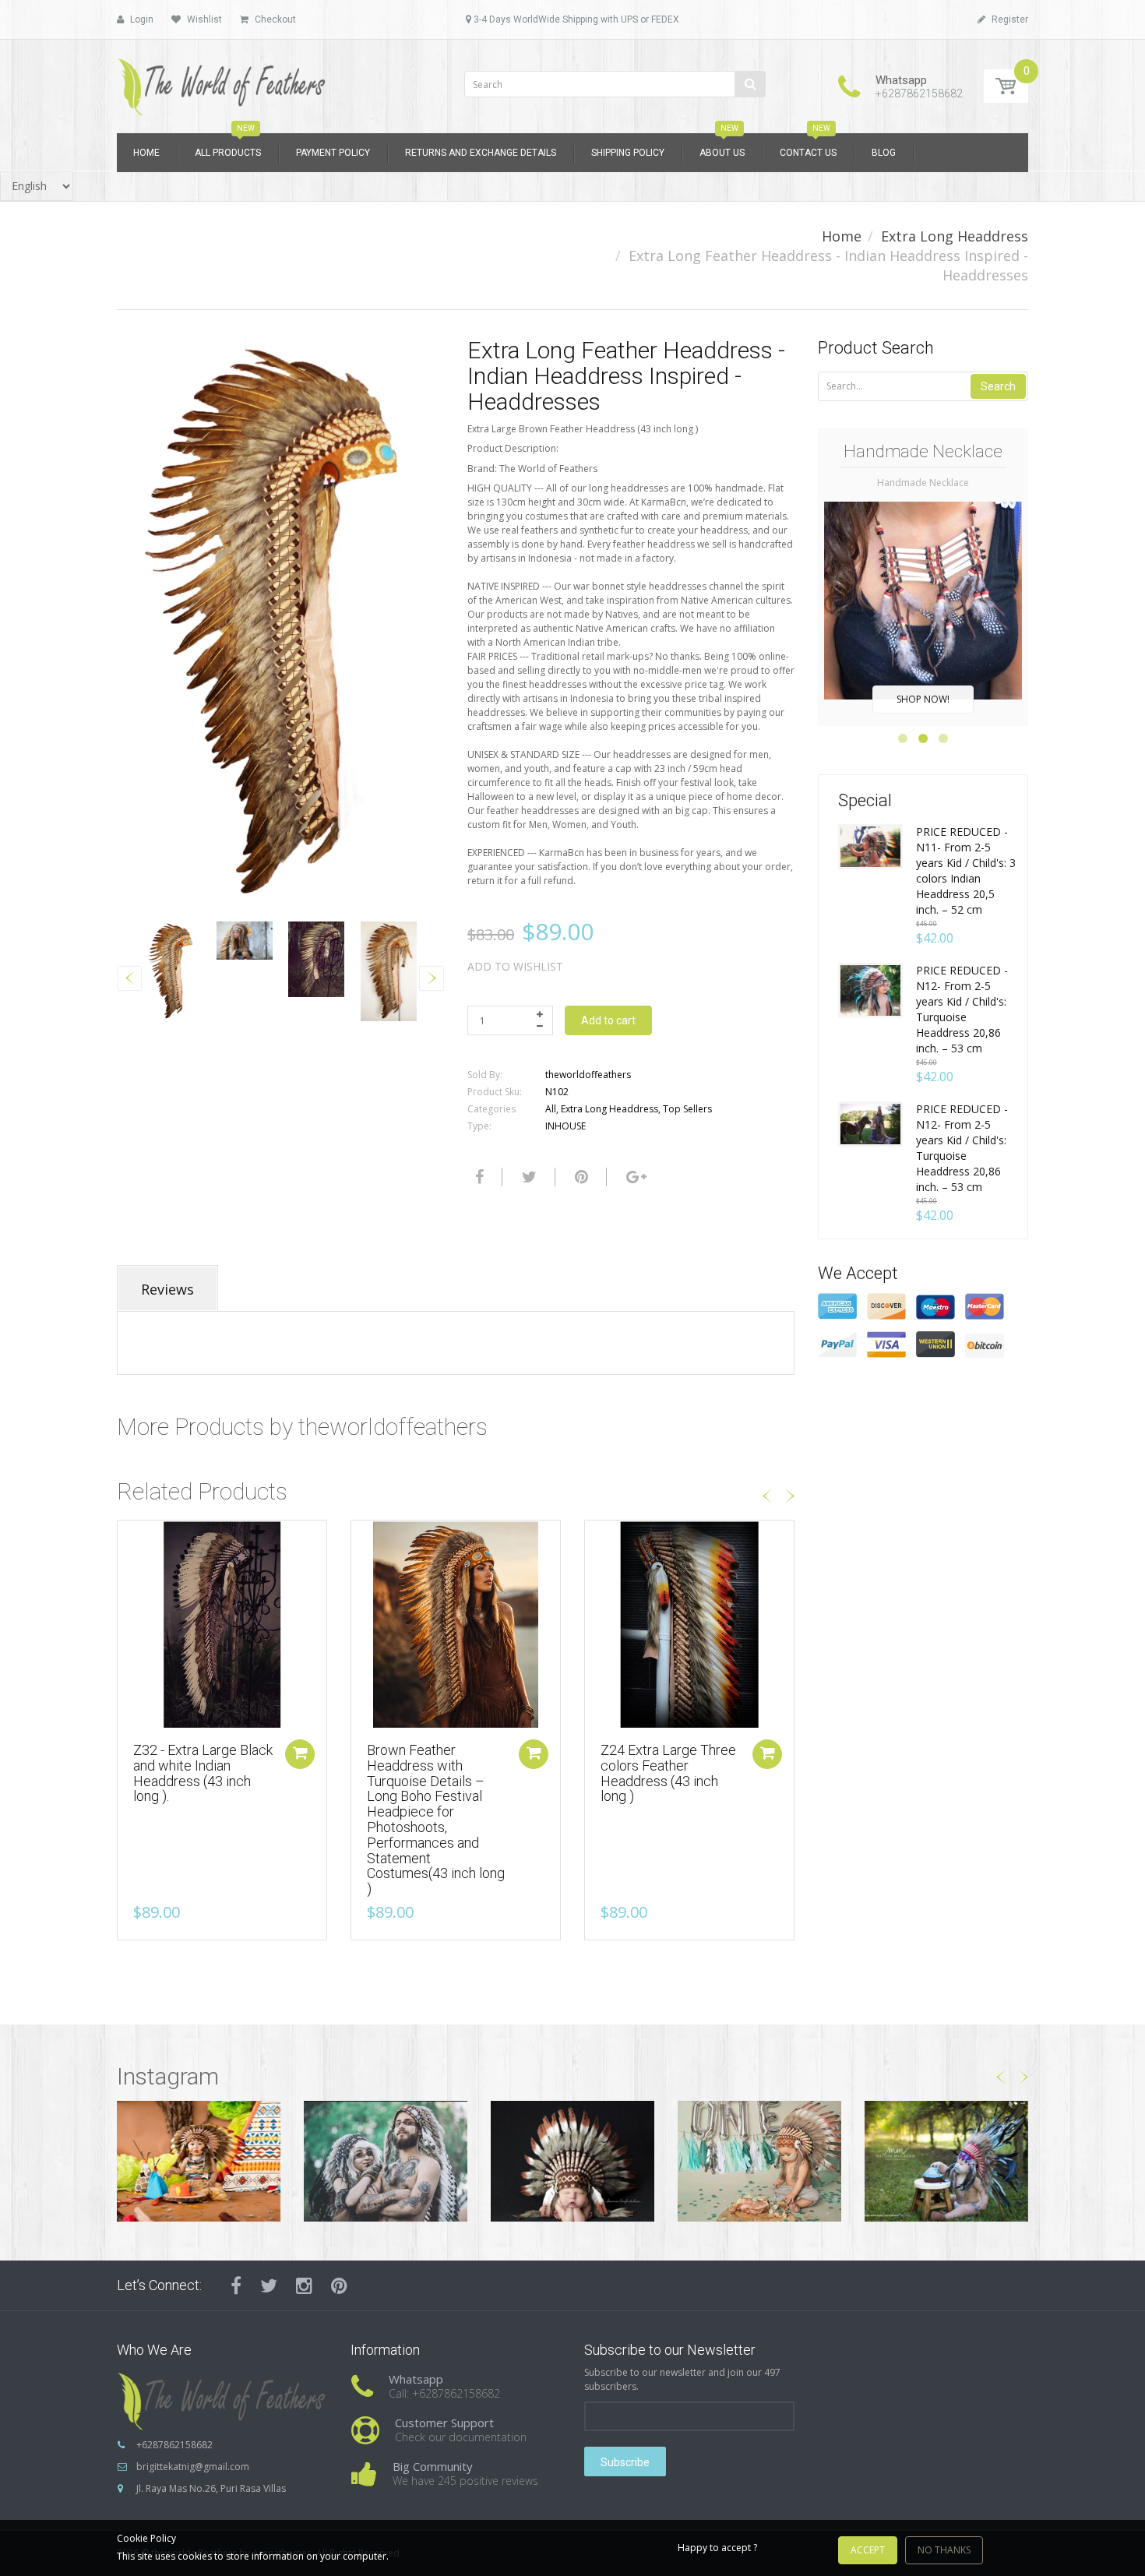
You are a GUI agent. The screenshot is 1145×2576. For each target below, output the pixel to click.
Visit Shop (199, 2161)
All (551, 1109)
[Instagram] (304, 2285)
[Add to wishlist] (129, 1540)
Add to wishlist (515, 966)
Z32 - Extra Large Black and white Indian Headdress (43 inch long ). (203, 1773)
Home (842, 236)
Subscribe (625, 2462)
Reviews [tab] (167, 1289)
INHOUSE (565, 1126)
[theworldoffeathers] (222, 81)
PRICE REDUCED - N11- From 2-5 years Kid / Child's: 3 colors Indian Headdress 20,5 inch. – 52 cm (966, 870)
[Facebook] (477, 1177)
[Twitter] (527, 1177)
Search (998, 386)
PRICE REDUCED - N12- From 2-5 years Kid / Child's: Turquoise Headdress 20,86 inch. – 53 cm (962, 1009)
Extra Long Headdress (955, 236)
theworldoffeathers (588, 1075)
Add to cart (608, 1020)
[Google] (634, 1177)
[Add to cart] (300, 1754)
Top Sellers (687, 1109)
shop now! (923, 699)
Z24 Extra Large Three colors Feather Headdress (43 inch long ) (668, 1773)
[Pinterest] (339, 2285)
